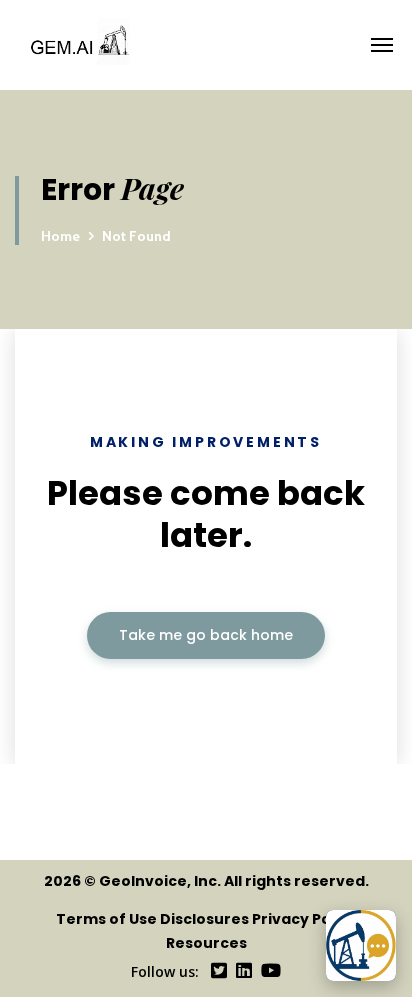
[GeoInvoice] (213, 45)
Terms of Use (106, 919)
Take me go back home (206, 635)
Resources (206, 943)
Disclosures (204, 919)
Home (60, 236)
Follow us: (165, 971)
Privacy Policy (304, 919)
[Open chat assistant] (361, 945)
